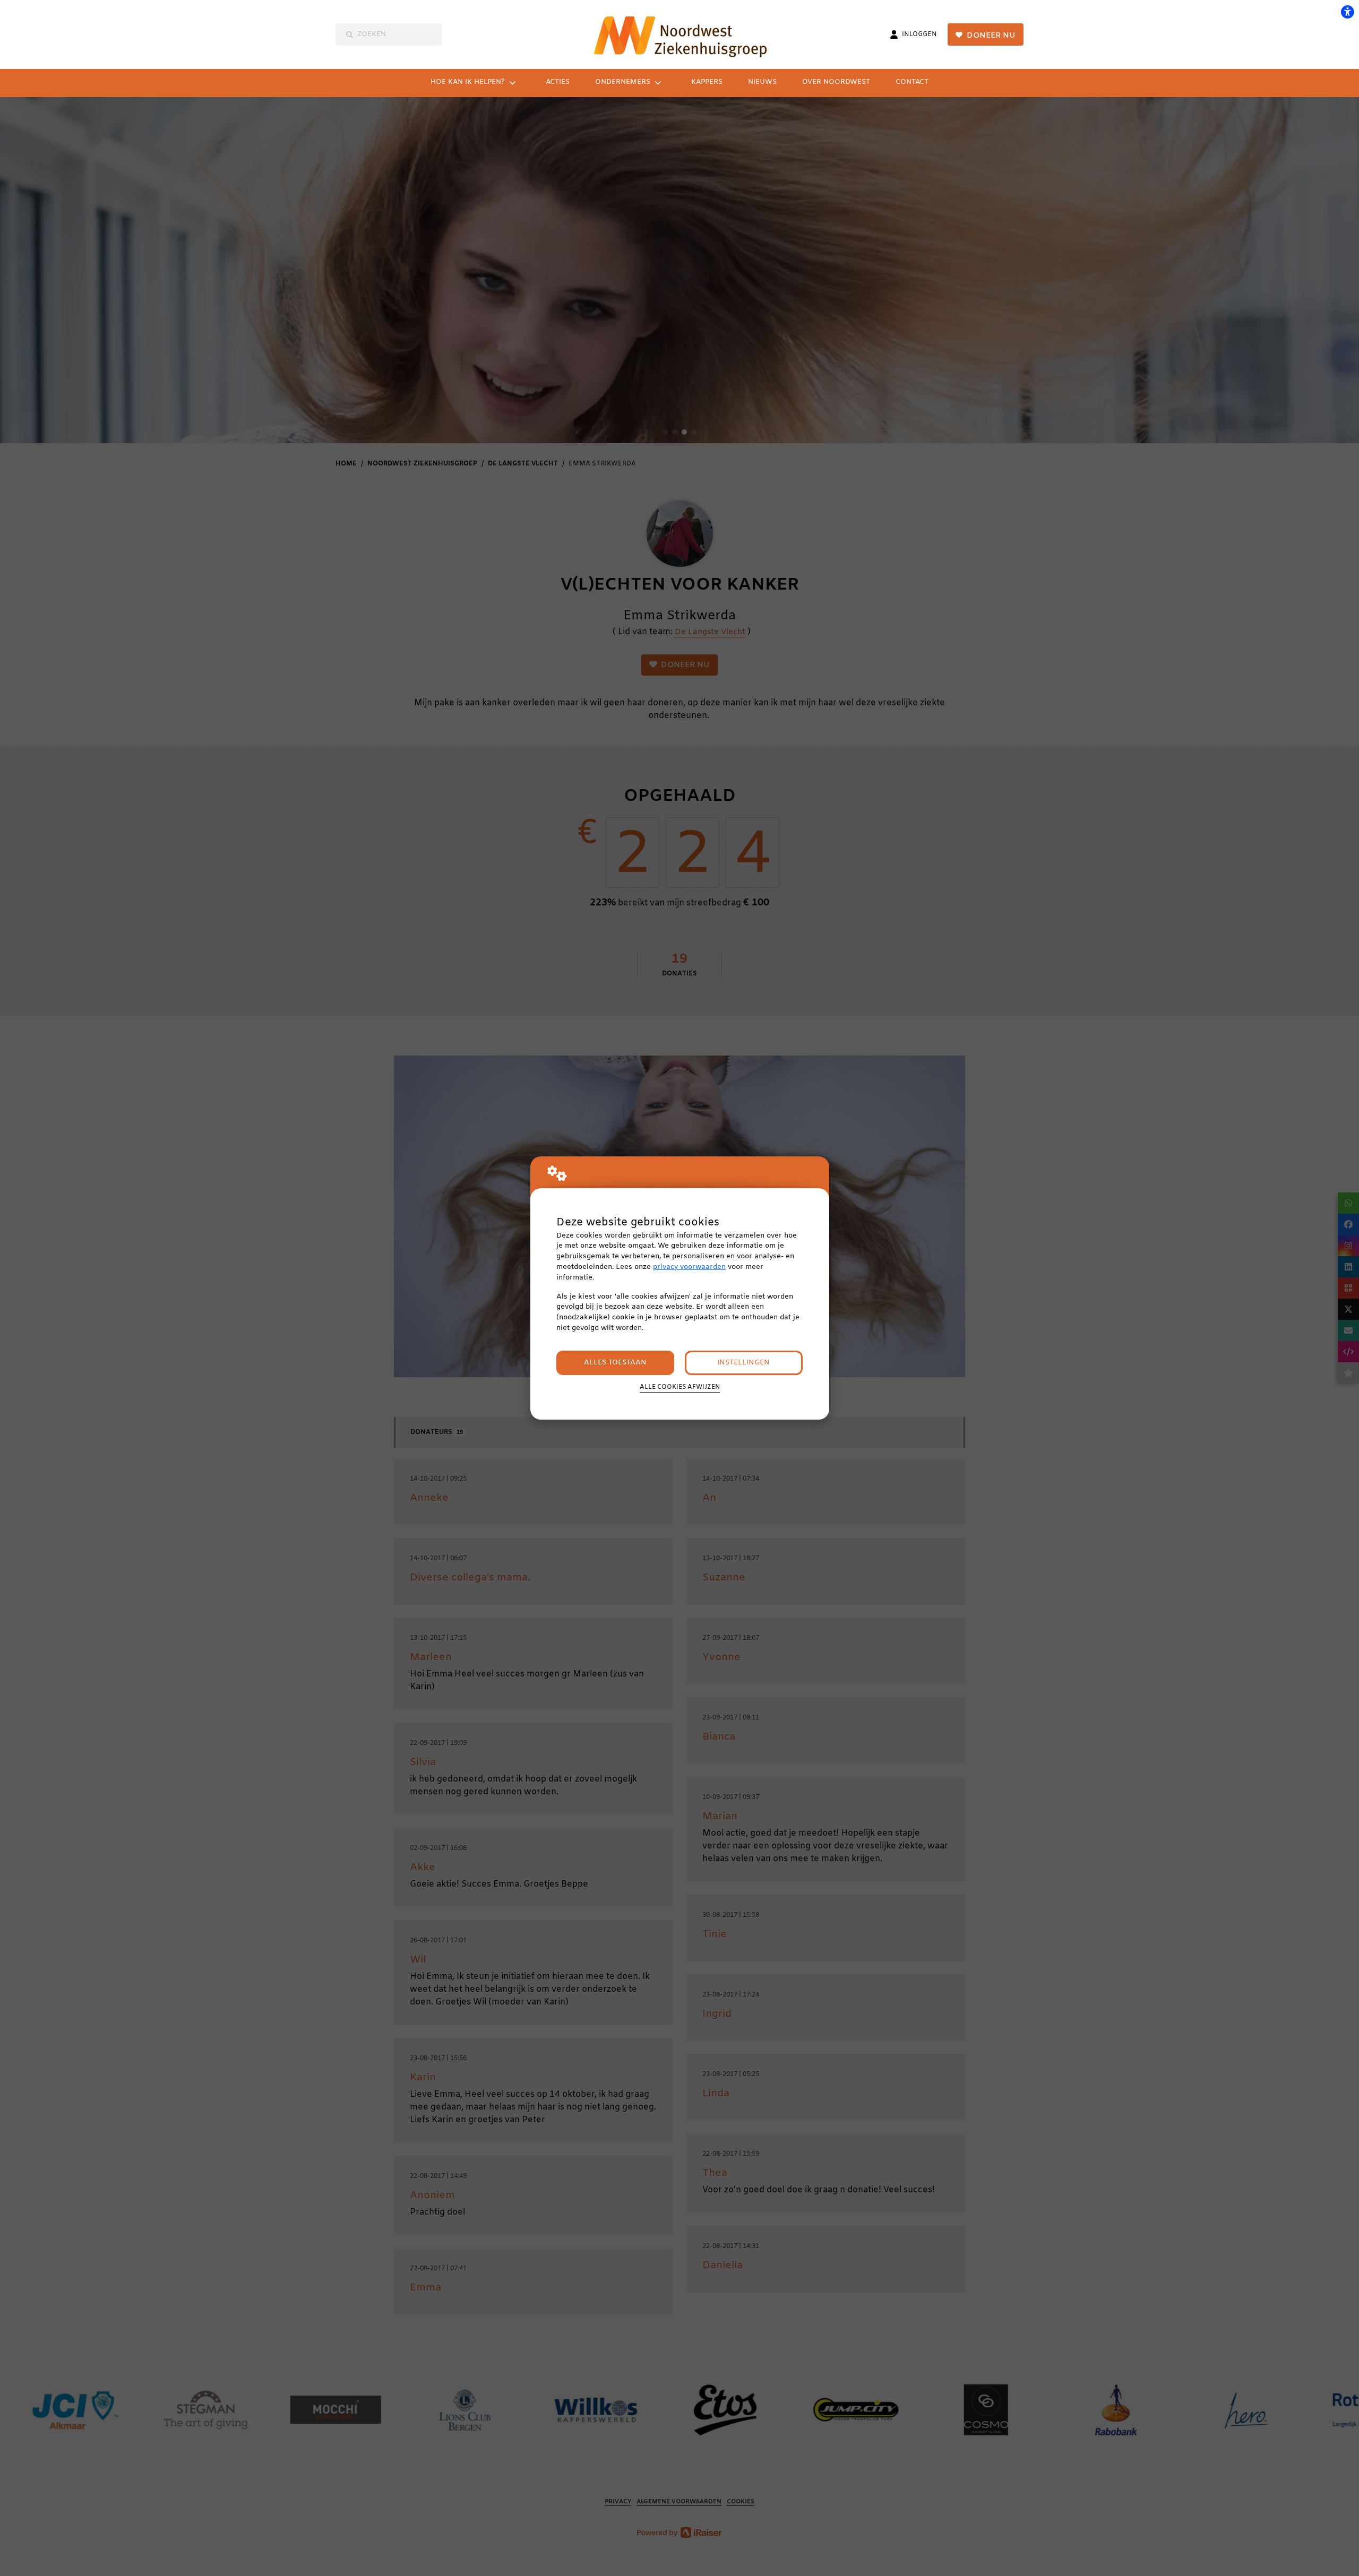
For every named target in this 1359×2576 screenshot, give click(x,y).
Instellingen (743, 1363)
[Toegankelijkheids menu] (1347, 12)
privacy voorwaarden (689, 1267)
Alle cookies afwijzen (680, 1387)
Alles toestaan (615, 1363)
